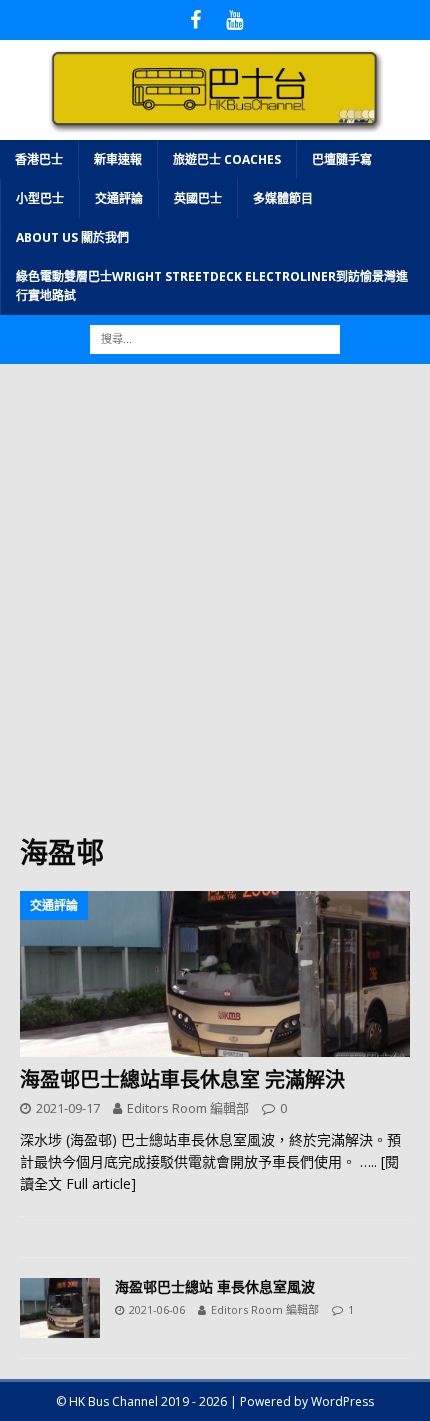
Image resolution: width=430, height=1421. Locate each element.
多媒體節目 (283, 198)
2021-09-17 (68, 1108)
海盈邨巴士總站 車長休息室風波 (215, 1286)
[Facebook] (195, 20)
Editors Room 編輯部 (188, 1108)
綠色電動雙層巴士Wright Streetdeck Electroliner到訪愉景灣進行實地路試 (212, 286)
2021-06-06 (157, 1309)
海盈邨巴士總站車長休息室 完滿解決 (182, 1079)
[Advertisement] (215, 609)
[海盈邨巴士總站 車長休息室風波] (60, 1308)
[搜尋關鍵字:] (215, 338)
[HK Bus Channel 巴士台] (215, 127)
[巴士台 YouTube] (234, 20)
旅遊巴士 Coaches (227, 159)
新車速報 (118, 159)
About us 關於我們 (72, 237)
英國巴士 (198, 198)
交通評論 (119, 198)
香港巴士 (39, 159)
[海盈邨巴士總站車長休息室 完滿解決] (215, 974)
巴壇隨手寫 (342, 159)
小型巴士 (40, 198)
